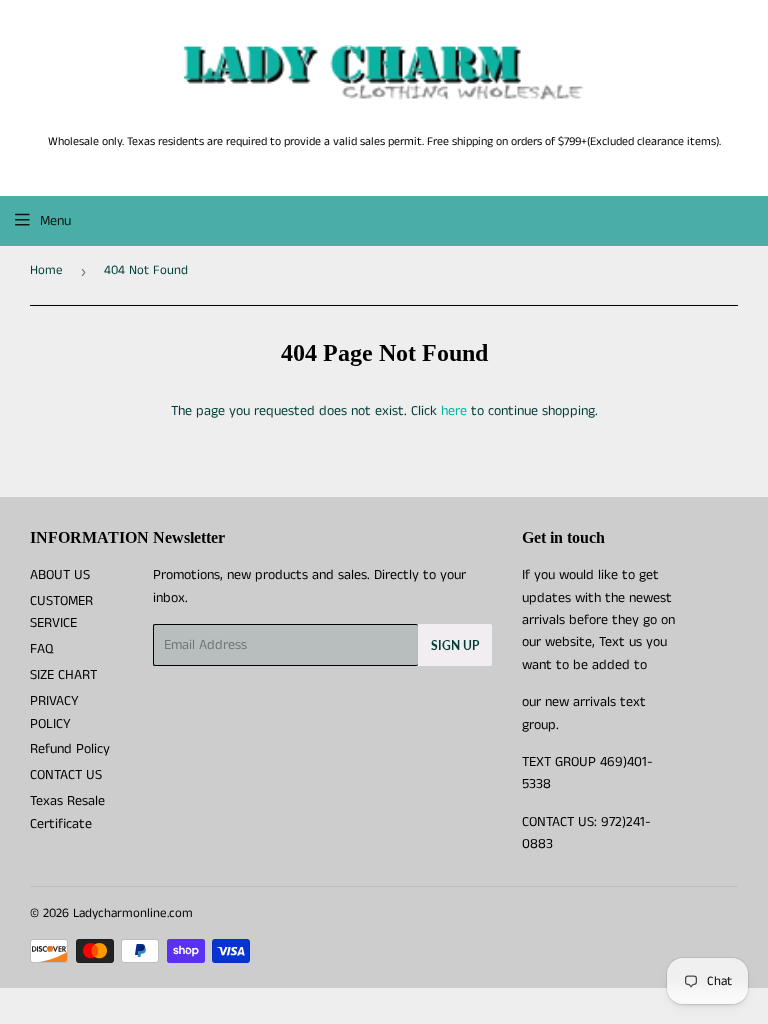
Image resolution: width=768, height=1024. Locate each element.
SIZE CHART (63, 675)
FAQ (41, 649)
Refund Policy (70, 749)
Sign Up (455, 645)
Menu (55, 221)
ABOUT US (60, 575)
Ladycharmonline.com (133, 913)
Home (46, 270)
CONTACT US (66, 775)
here (454, 411)
